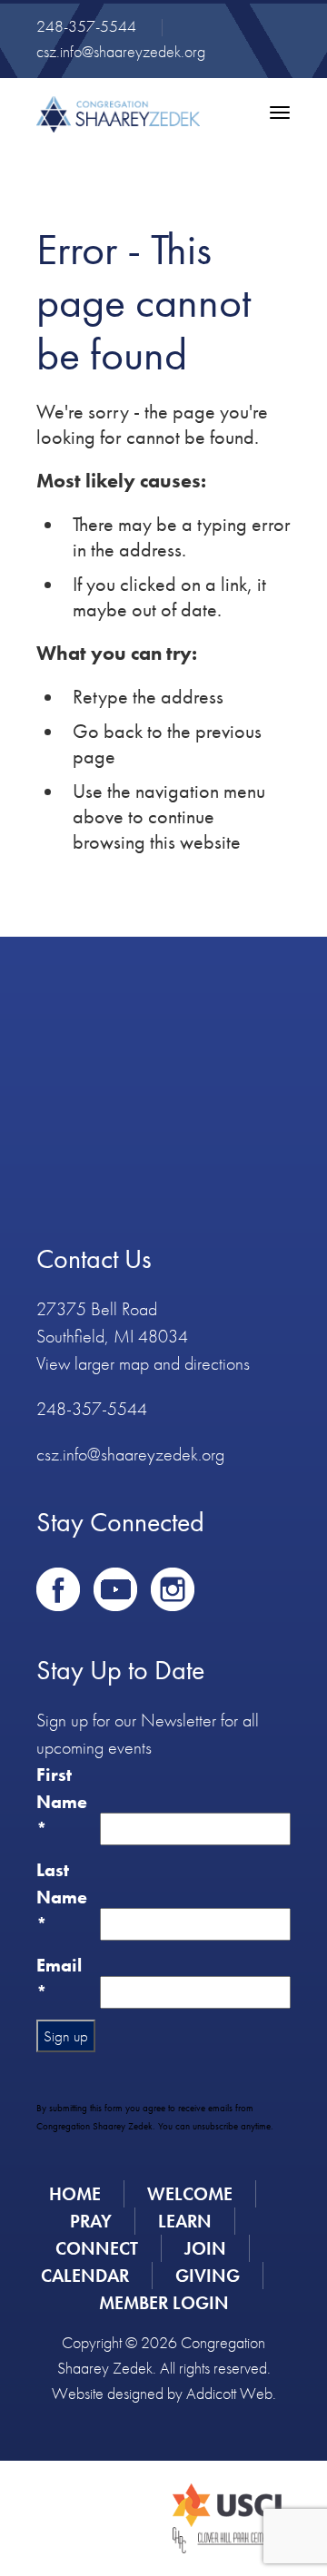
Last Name (62, 1897)
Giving (208, 2276)
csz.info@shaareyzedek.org (121, 51)
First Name (62, 1802)
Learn (185, 2221)
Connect (97, 2248)
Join (205, 2248)
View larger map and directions (143, 1363)
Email (59, 1979)
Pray (91, 2221)
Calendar (85, 2276)
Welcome (190, 2194)
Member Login (164, 2303)
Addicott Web (229, 2393)
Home (75, 2194)
